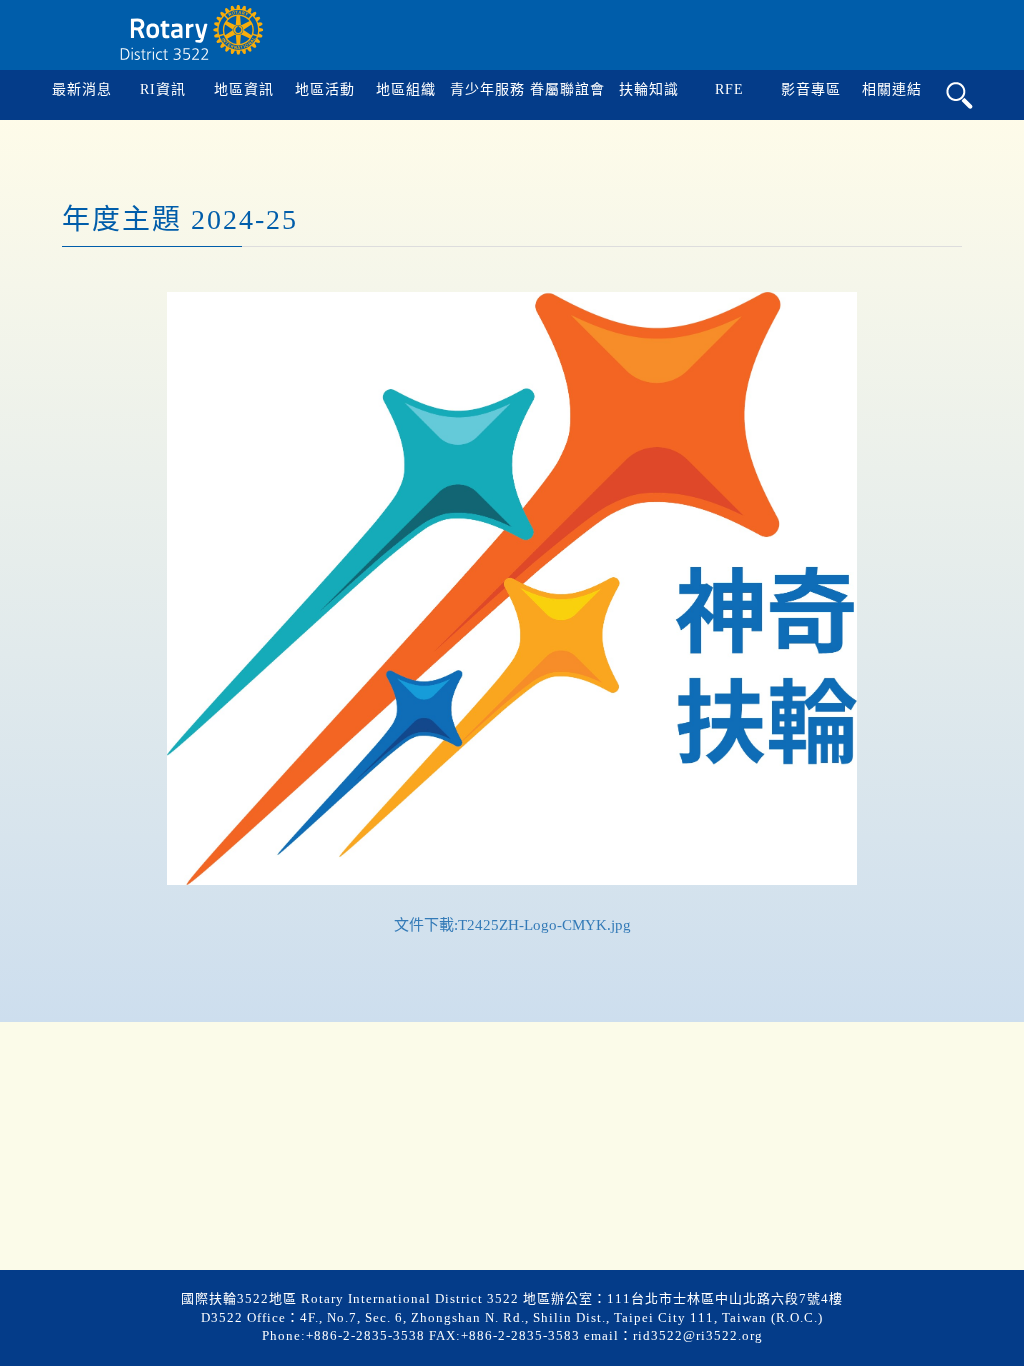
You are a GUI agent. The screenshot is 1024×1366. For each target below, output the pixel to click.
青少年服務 (487, 89)
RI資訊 (163, 89)
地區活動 (325, 89)
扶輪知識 (649, 89)
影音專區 (811, 89)
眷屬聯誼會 (567, 89)
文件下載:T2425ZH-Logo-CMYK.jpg (512, 925)
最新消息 (82, 89)
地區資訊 (244, 89)
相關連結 (892, 89)
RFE (729, 89)
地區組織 (406, 89)
